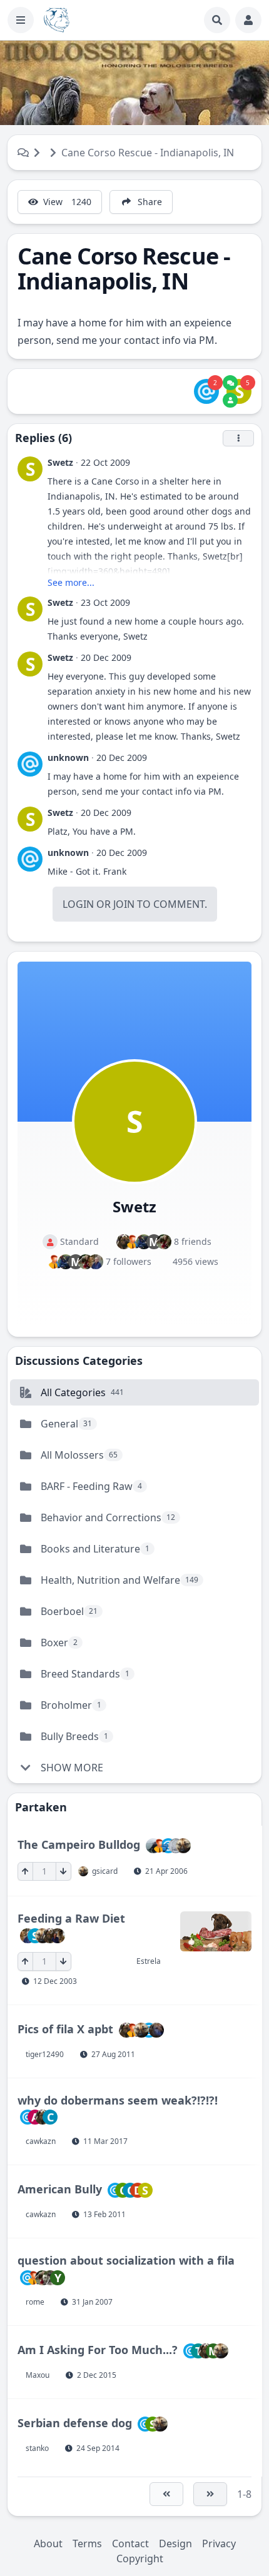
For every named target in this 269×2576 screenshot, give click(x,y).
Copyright (140, 2558)
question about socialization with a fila (126, 2260)
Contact (130, 2543)
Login (78, 904)
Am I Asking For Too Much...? (98, 2349)
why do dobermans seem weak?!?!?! (118, 2100)
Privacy (219, 2543)
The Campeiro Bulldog (79, 1844)
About (48, 2543)
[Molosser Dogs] (57, 20)
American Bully (60, 2189)
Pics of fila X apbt (65, 2028)
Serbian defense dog (75, 2422)
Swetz (60, 462)
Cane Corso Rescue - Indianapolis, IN (148, 153)
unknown (68, 757)
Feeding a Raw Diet (71, 1918)
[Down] (63, 1871)
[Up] (25, 1871)
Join (124, 904)
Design (175, 2543)
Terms (87, 2543)
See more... (71, 582)
